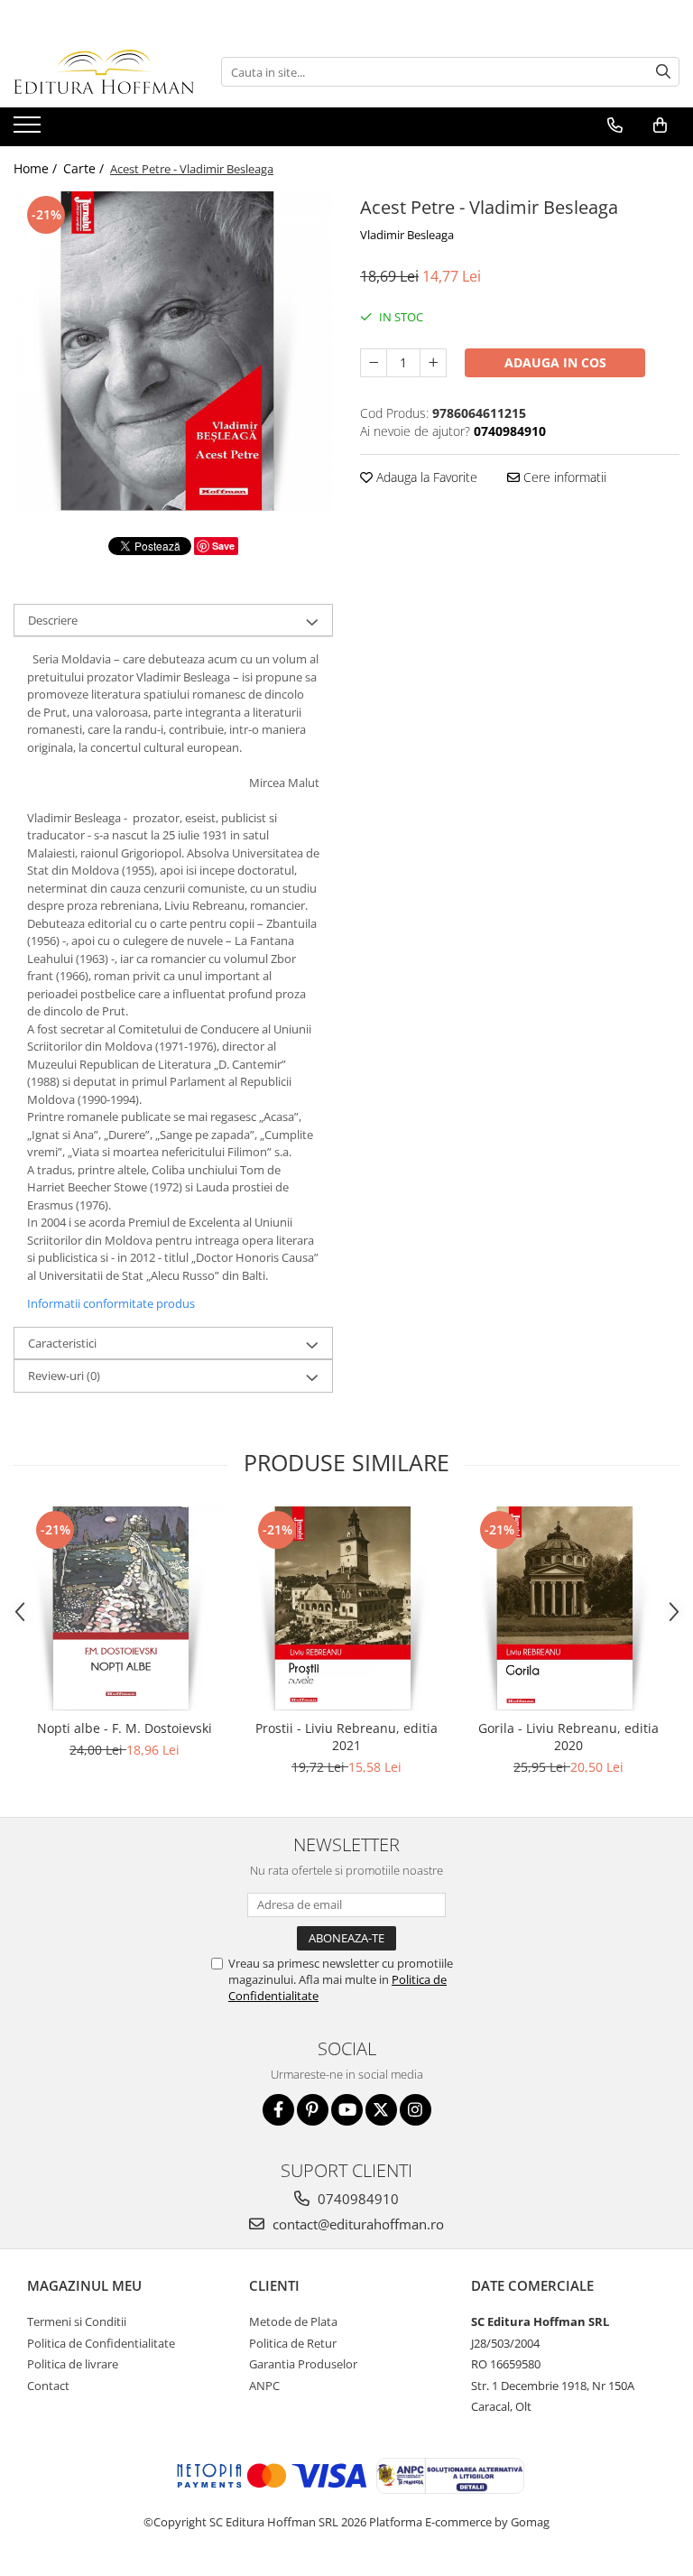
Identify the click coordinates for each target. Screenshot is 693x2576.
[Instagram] (416, 2110)
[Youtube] (347, 2110)
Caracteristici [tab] (62, 1343)
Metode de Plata (293, 2321)
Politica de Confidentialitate (101, 2343)
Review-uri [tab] (64, 1376)
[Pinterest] (313, 2110)
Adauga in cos (555, 362)
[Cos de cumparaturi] (660, 125)
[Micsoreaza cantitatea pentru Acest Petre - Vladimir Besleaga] (374, 363)
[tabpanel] (173, 351)
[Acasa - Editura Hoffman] (104, 72)
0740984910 (356, 2199)
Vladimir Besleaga (407, 235)
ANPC (264, 2386)
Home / (37, 168)
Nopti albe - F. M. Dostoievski (125, 1728)
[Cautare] (663, 72)
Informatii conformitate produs (111, 1303)
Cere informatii (563, 477)
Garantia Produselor (303, 2364)
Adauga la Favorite (425, 477)
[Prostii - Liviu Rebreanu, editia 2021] (346, 1608)
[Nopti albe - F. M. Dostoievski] (125, 1608)
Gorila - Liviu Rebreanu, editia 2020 (568, 1737)
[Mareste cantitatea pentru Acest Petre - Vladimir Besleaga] (433, 363)
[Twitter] (381, 2110)
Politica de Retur (293, 2343)
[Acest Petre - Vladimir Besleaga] (173, 351)
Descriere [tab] (53, 620)
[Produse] (29, 130)
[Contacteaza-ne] (615, 125)
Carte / (85, 168)
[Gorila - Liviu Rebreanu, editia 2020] (568, 1608)
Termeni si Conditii (77, 2321)
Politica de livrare (73, 2364)
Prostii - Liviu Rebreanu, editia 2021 (346, 1737)
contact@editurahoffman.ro (356, 2224)
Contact (48, 2386)
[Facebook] (278, 2110)
